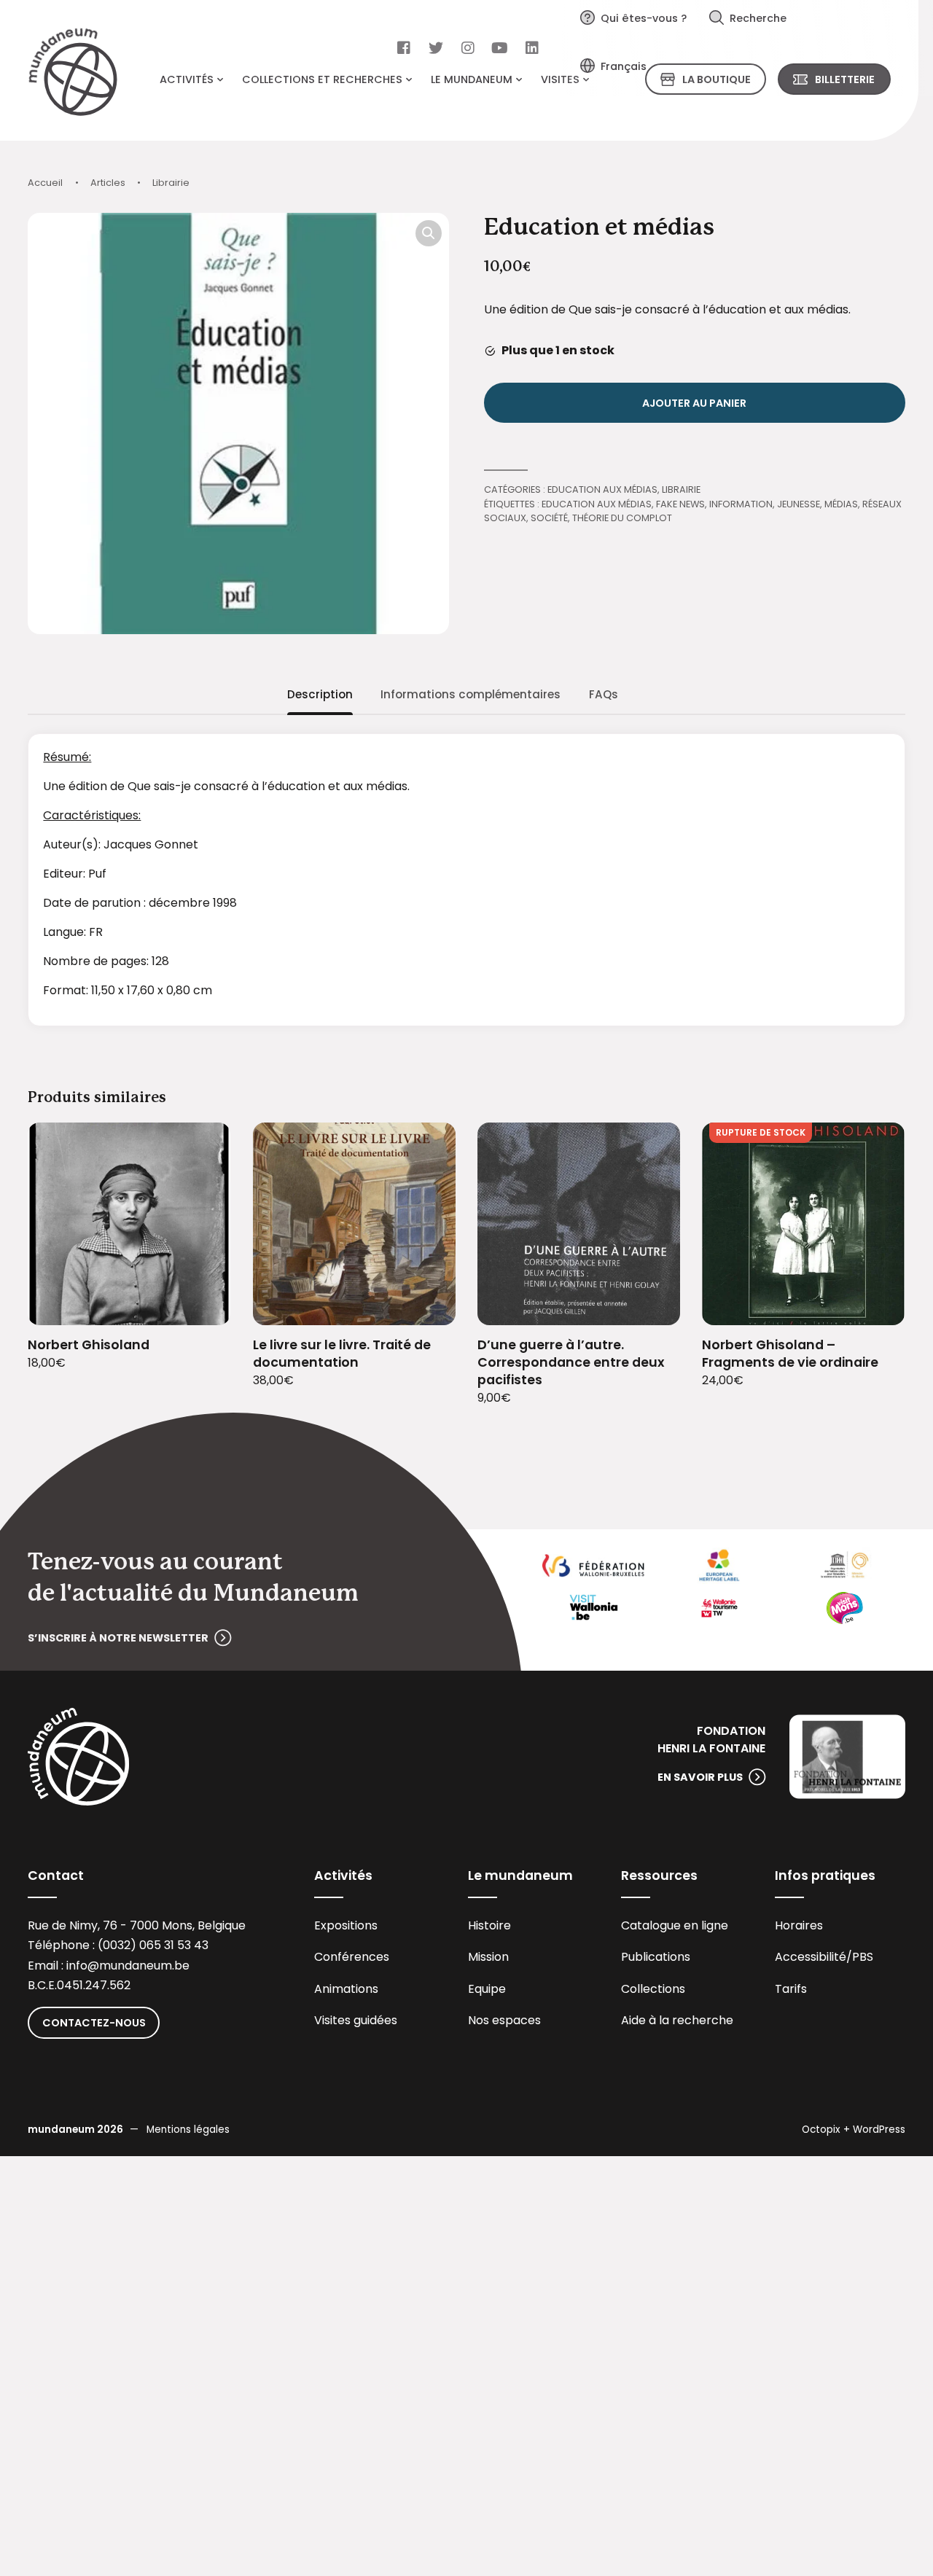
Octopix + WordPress (854, 2130)
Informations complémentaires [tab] (471, 694)
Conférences (352, 1957)
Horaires (799, 1925)
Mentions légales (188, 2130)
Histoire (489, 1925)
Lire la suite (876, 1304)
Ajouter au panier (694, 403)
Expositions (346, 1925)
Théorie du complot (622, 518)
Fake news (680, 504)
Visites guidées (356, 2020)
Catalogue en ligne (675, 1925)
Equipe (487, 1989)
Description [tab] (320, 694)
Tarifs (791, 1989)
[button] (429, 233)
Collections (653, 1989)
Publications (656, 1957)
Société (549, 518)
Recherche (758, 18)
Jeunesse (799, 504)
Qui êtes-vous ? (644, 18)
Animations (346, 1989)
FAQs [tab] (604, 694)
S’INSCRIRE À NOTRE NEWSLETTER (118, 1638)
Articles (108, 183)
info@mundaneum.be (128, 1966)
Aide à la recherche (677, 2020)
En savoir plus (700, 1777)
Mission (488, 1957)
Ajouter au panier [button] (202, 1304)
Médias (841, 504)
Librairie (171, 183)
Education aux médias (602, 489)
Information (741, 504)
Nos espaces (504, 2020)
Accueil (45, 183)
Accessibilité (811, 1957)
